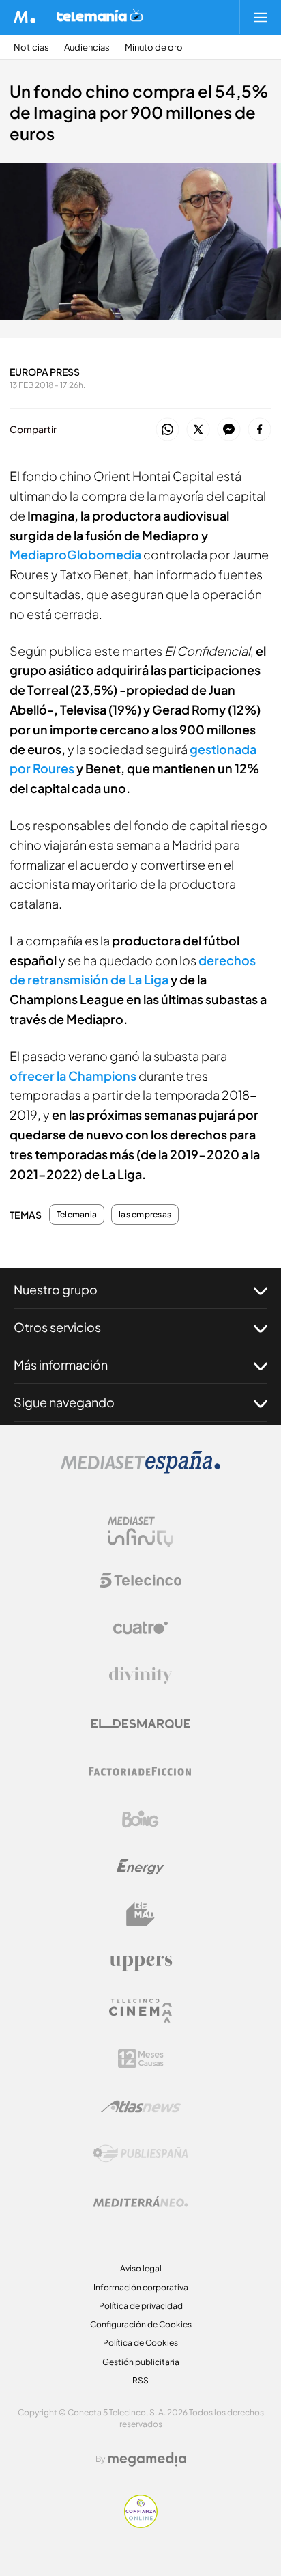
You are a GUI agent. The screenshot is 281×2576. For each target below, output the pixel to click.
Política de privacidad (141, 2306)
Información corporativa (141, 2287)
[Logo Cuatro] (140, 1628)
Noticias (31, 47)
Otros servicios (57, 1327)
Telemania (77, 1215)
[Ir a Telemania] (100, 17)
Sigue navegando (64, 1402)
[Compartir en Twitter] (198, 430)
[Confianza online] (141, 2524)
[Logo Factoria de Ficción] (140, 1771)
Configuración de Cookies (141, 2324)
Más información (61, 1365)
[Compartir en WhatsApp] (167, 430)
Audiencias (87, 47)
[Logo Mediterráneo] (140, 2202)
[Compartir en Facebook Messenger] (229, 430)
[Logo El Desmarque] (141, 1724)
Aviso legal (141, 2268)
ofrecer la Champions (73, 1076)
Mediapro (38, 554)
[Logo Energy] (140, 1867)
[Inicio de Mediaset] (25, 17)
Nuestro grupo (56, 1289)
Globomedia (104, 554)
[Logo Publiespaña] (140, 2154)
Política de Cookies (140, 2343)
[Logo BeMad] (140, 1915)
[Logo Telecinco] (140, 1580)
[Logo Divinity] (140, 1676)
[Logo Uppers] (140, 1963)
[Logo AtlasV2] (141, 2106)
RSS (140, 2380)
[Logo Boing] (140, 1819)
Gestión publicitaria (141, 2362)
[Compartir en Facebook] (260, 430)
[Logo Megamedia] (147, 2459)
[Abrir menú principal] (261, 17)
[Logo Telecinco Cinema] (140, 2011)
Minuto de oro (154, 47)
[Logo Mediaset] (140, 1470)
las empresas (145, 1215)
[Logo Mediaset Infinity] (140, 1532)
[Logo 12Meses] (141, 2059)
